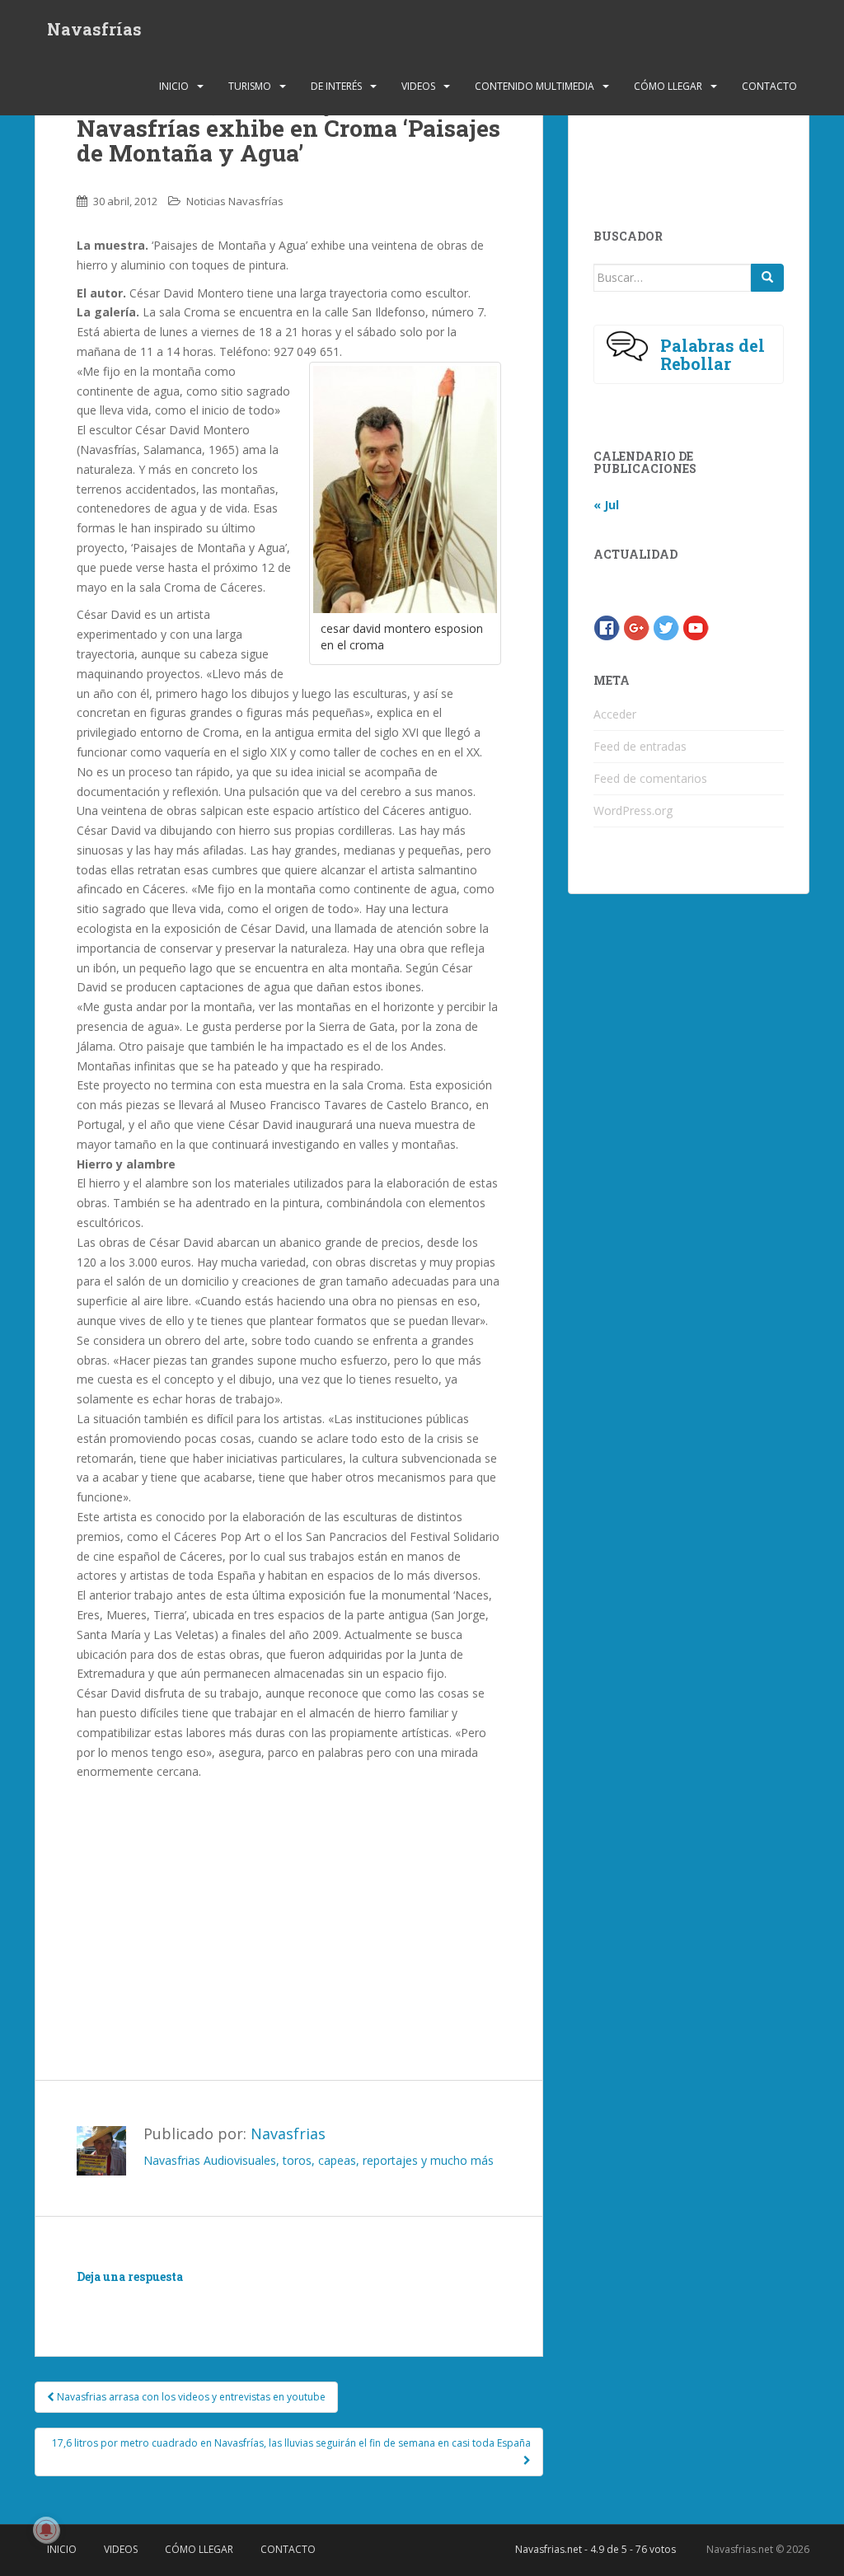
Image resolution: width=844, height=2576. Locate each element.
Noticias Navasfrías (235, 201)
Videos (418, 86)
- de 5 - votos (595, 2549)
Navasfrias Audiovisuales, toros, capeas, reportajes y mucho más (319, 2160)
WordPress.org (633, 810)
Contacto (769, 86)
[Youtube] (696, 626)
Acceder (615, 714)
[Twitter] (666, 626)
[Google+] (636, 626)
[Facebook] (607, 626)
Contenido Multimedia (535, 86)
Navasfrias (288, 2133)
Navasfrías (94, 29)
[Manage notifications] (46, 2530)
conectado (228, 2300)
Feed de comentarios (650, 778)
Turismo (250, 86)
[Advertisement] (288, 1897)
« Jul (606, 505)
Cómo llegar (668, 86)
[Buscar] (767, 278)
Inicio (174, 86)
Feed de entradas (640, 746)
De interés (336, 86)
